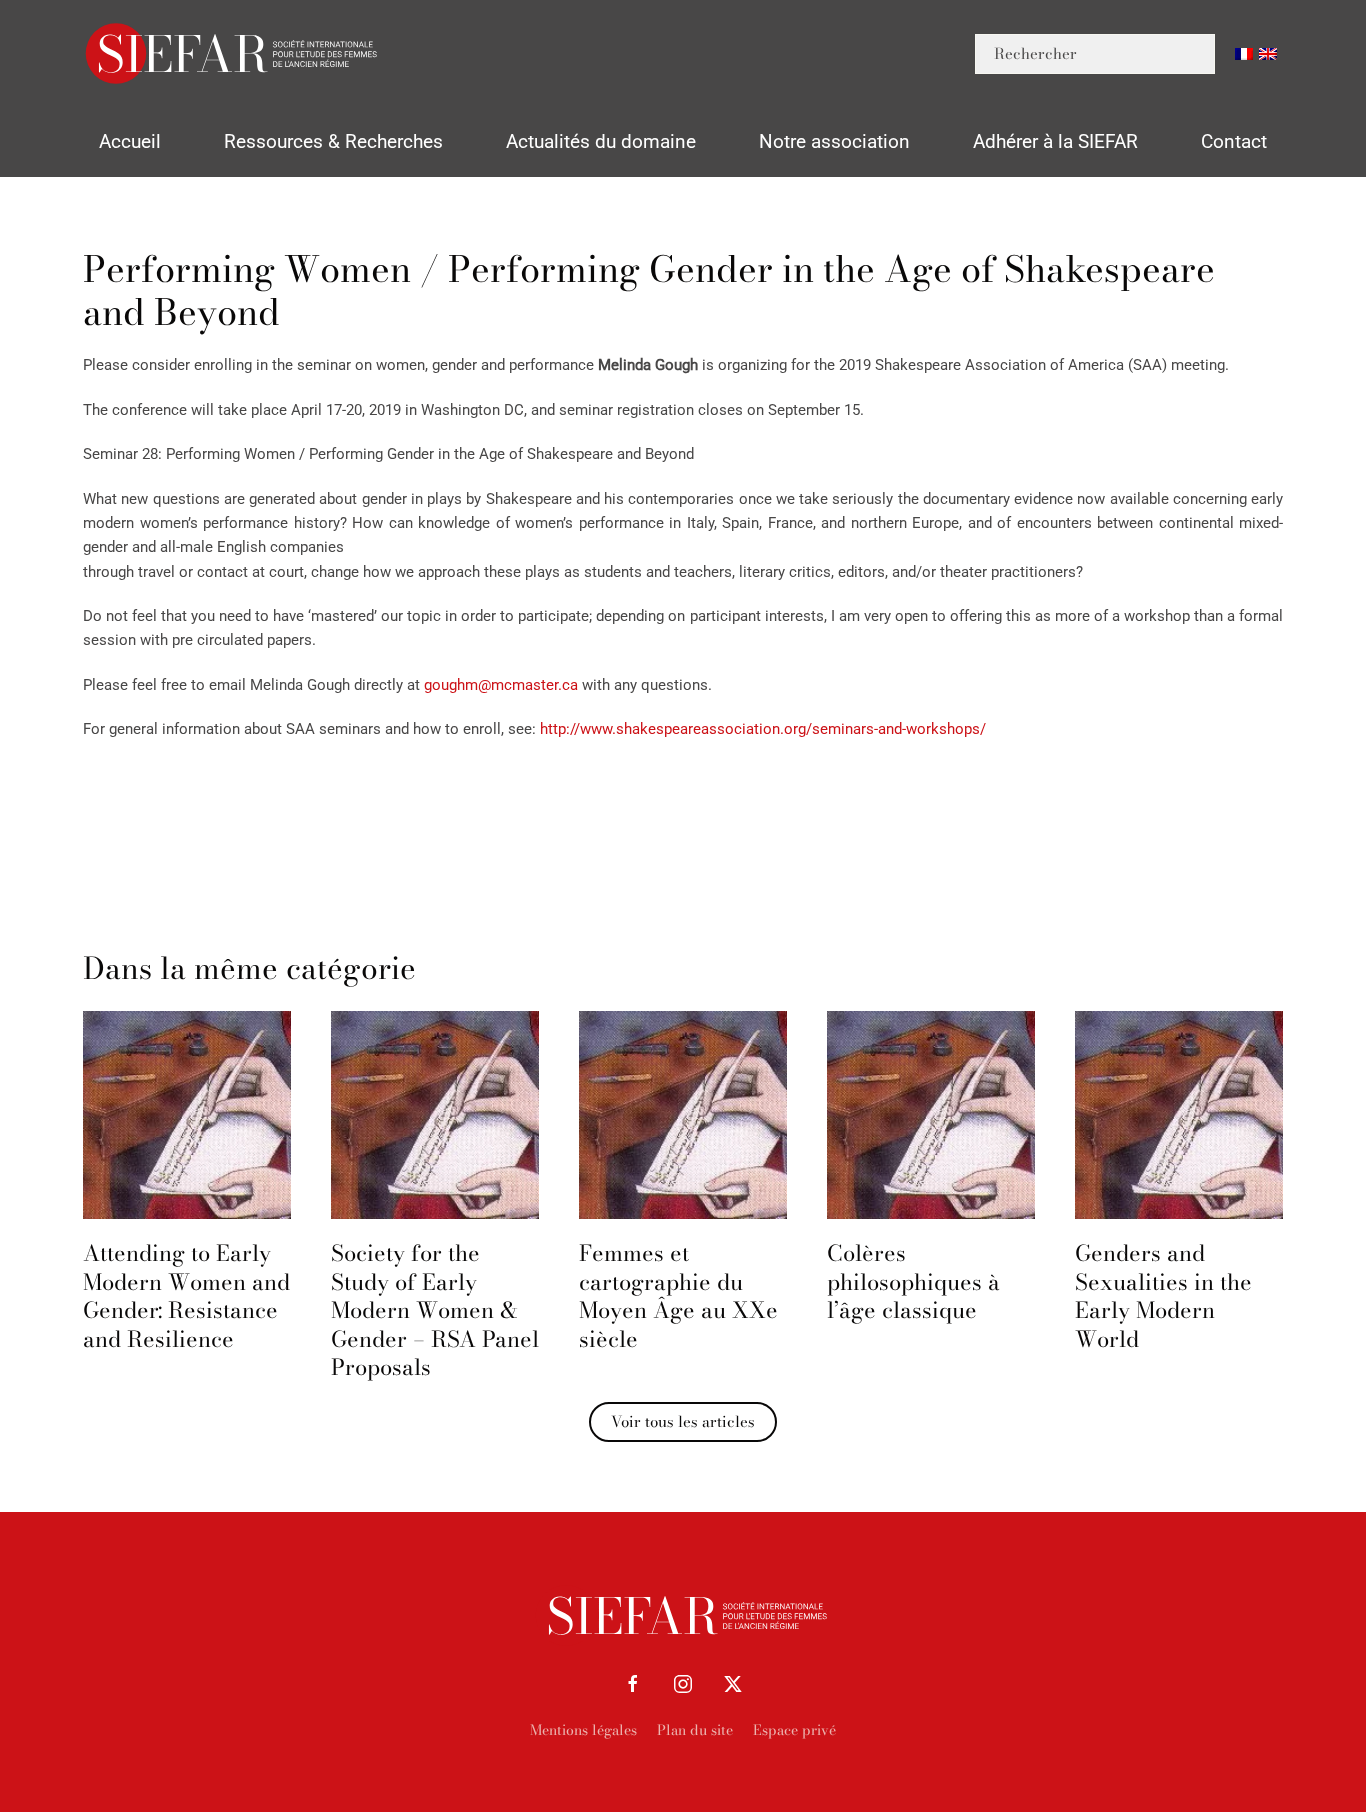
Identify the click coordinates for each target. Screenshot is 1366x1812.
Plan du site (695, 1730)
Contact (1234, 141)
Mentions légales (583, 1730)
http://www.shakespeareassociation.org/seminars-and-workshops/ (763, 729)
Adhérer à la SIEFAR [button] (1055, 141)
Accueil (130, 141)
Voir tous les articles (683, 1421)
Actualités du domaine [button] (601, 141)
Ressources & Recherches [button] (333, 141)
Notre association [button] (834, 141)
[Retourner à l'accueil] (233, 53)
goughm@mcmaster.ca (501, 685)
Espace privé (794, 1730)
